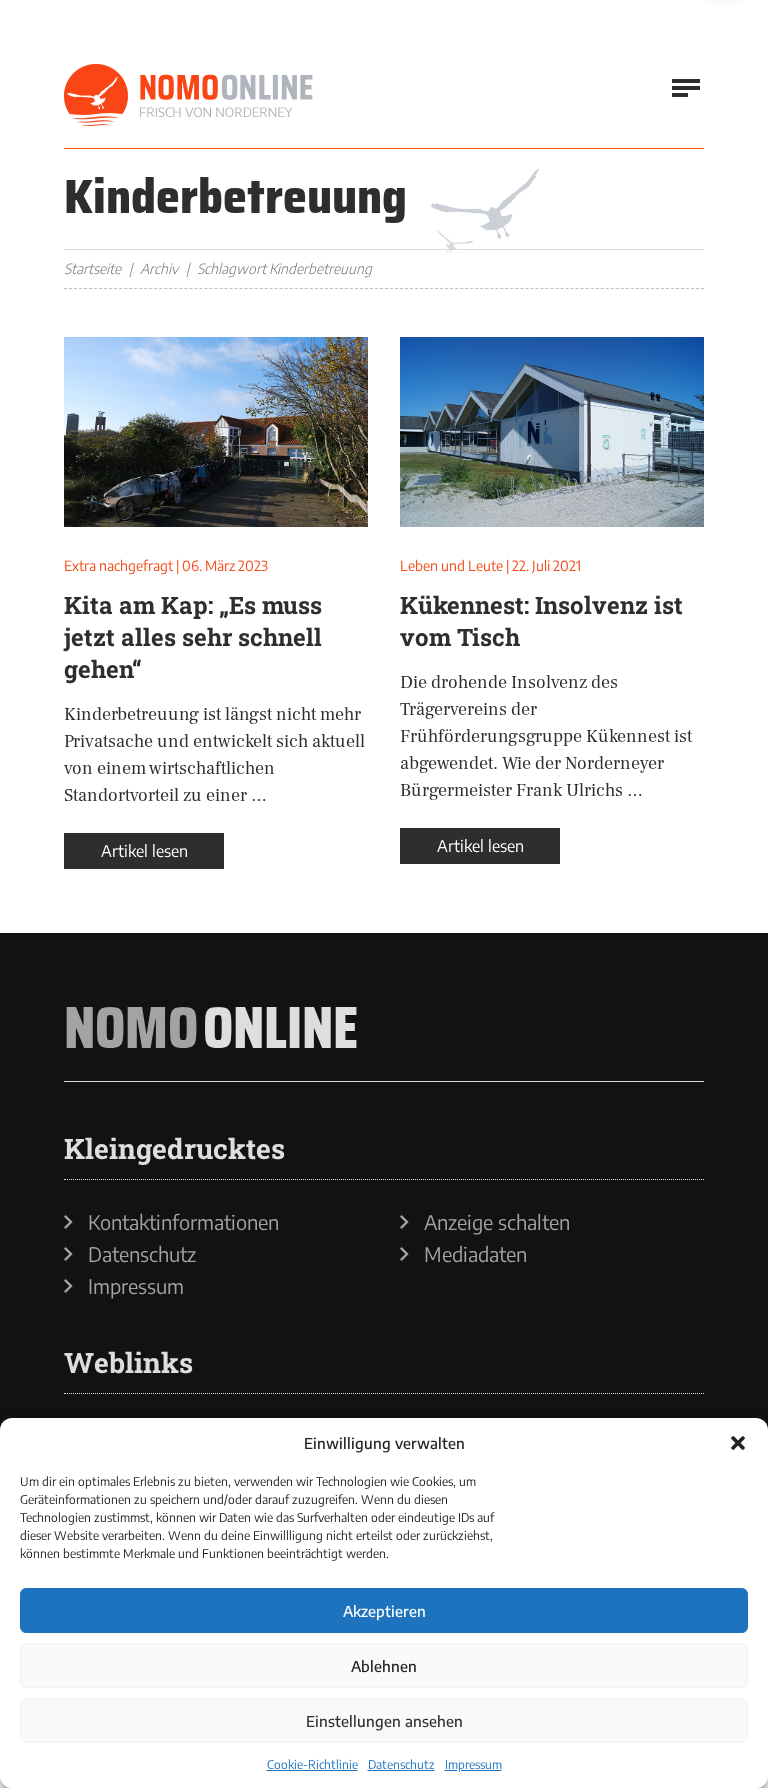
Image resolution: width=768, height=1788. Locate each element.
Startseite (92, 268)
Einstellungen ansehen (384, 1721)
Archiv (159, 268)
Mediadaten (475, 1254)
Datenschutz (401, 1764)
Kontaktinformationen (183, 1222)
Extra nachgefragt (118, 565)
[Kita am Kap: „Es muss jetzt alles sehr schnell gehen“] (216, 432)
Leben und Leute (451, 565)
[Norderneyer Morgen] (189, 96)
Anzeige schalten (497, 1222)
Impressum (473, 1764)
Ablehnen (384, 1666)
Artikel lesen (144, 851)
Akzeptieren (384, 1611)
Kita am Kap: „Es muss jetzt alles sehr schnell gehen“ (193, 637)
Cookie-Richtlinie (312, 1764)
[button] (738, 1443)
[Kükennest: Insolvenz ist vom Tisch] (552, 432)
